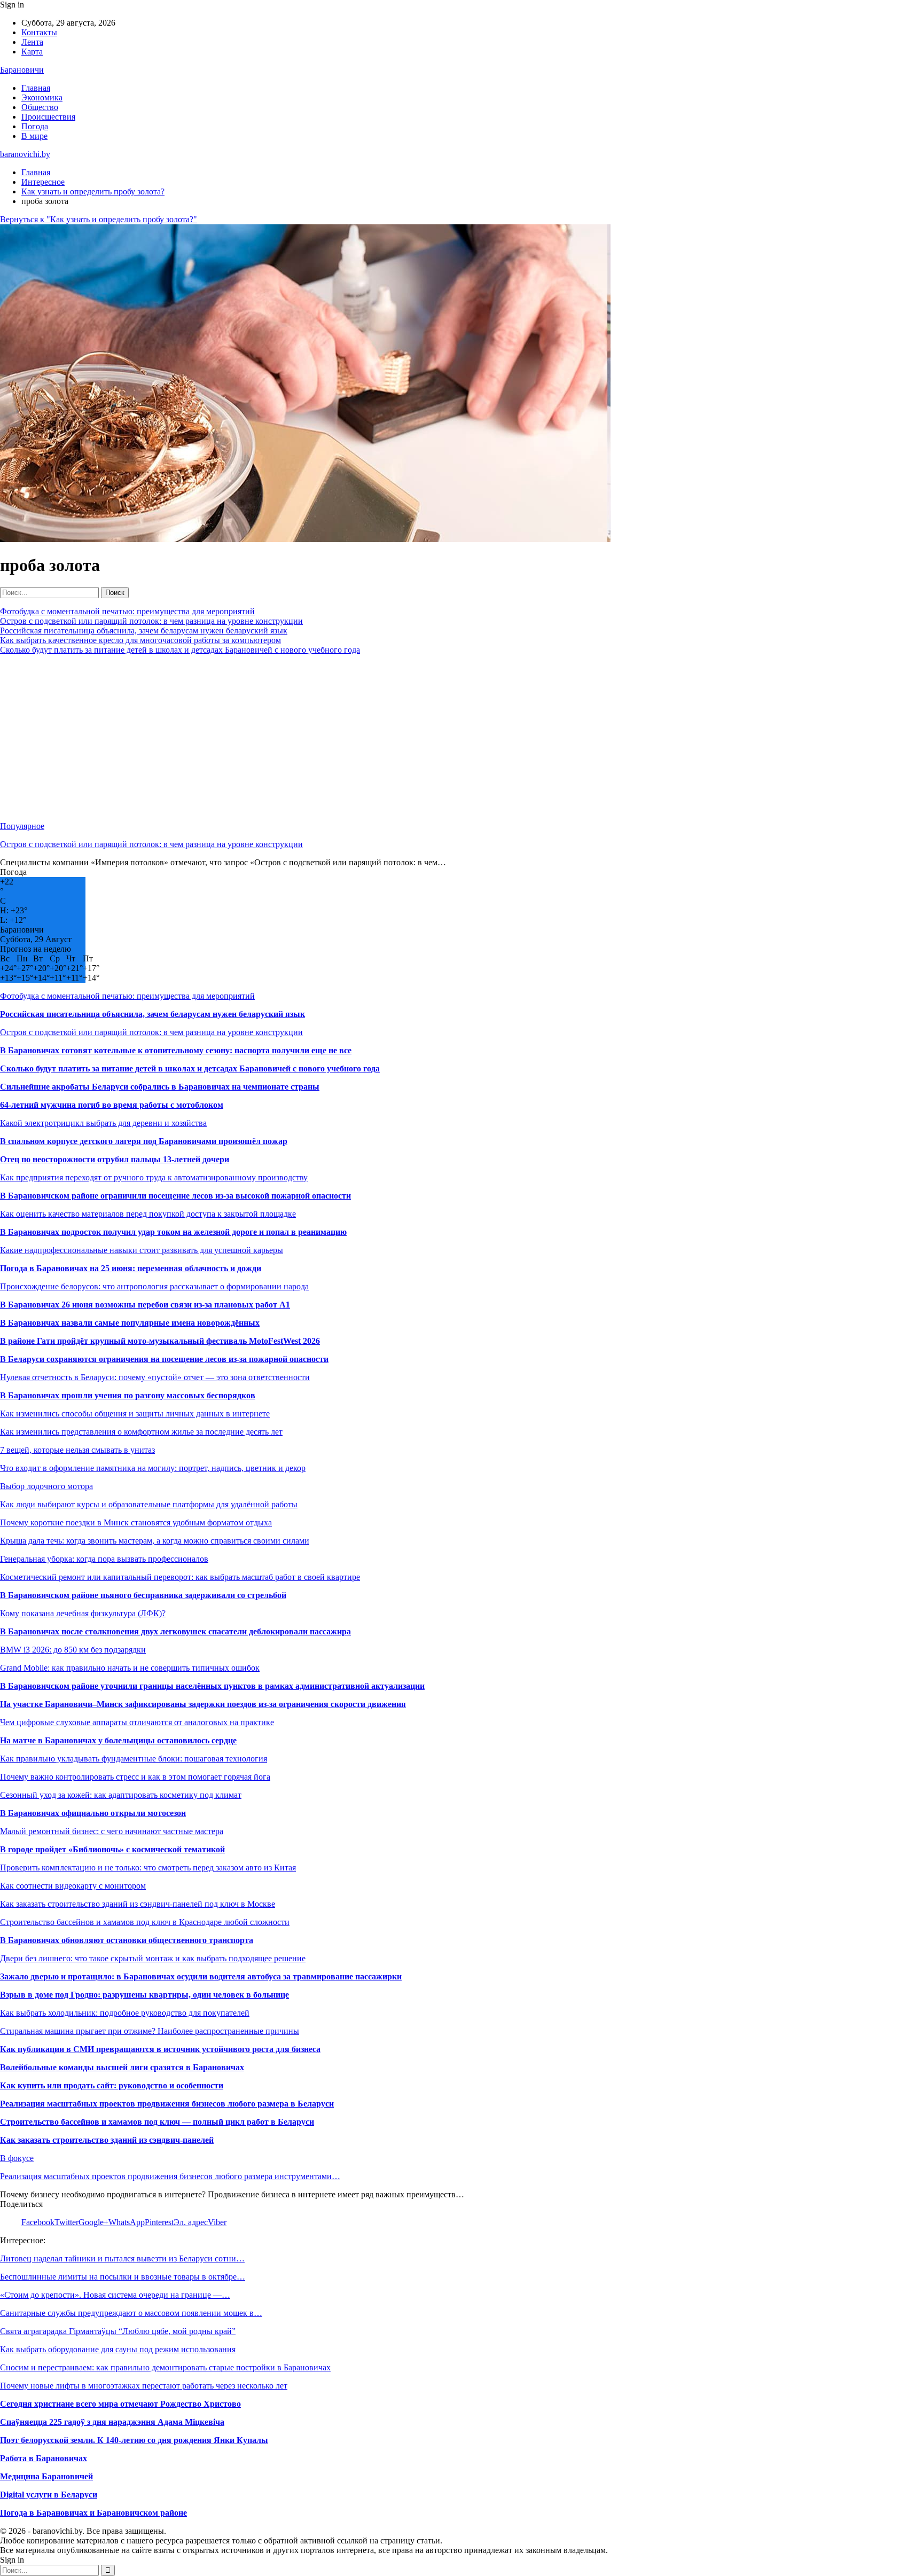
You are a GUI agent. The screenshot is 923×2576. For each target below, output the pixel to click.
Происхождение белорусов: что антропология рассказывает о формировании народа (154, 1286)
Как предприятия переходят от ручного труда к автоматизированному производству (154, 1177)
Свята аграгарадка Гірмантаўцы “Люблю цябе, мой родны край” (118, 2331)
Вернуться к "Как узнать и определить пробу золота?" (99, 219)
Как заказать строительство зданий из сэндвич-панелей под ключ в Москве (138, 1904)
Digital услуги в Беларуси (49, 2495)
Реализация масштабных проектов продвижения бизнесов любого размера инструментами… (170, 2176)
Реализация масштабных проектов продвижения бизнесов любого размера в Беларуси (167, 2104)
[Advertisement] (320, 738)
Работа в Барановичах (44, 2458)
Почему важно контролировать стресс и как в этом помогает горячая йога (135, 1777)
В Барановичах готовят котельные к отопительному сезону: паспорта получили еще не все (176, 1050)
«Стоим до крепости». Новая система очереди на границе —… (115, 2295)
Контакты (39, 32)
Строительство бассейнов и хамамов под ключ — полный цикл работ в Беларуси (157, 2122)
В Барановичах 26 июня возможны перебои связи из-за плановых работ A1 (145, 1305)
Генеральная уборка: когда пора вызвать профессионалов (104, 1559)
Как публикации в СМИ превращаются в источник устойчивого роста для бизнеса (160, 2049)
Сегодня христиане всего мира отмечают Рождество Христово (120, 2404)
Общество (40, 107)
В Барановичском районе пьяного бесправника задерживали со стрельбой (143, 1595)
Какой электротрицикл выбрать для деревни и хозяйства (103, 1123)
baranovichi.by (25, 154)
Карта (32, 52)
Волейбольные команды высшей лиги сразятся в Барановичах (122, 2067)
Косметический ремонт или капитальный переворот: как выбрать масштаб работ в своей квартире (180, 1577)
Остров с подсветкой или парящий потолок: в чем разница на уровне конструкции (151, 621)
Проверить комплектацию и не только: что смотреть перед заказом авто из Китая (148, 1868)
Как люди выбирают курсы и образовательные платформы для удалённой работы (149, 1504)
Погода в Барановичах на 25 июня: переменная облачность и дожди (131, 1268)
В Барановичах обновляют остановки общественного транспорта (127, 1940)
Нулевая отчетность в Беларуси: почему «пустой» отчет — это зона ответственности (155, 1377)
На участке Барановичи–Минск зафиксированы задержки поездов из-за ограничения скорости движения (203, 1704)
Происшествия (48, 117)
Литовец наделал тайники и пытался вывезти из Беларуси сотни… (122, 2258)
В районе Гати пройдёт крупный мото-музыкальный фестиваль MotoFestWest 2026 (160, 1341)
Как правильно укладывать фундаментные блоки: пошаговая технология (134, 1759)
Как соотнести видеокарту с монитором (73, 1886)
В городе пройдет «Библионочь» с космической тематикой (112, 1849)
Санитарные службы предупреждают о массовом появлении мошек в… (131, 2313)
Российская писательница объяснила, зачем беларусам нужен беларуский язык (144, 631)
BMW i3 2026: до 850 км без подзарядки (73, 1650)
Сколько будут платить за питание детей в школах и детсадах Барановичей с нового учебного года (180, 650)
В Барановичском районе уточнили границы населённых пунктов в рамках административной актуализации (212, 1686)
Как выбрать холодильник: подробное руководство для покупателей (125, 2013)
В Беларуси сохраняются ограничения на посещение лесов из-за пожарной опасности (164, 1359)
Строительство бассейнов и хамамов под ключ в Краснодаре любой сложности (145, 1922)
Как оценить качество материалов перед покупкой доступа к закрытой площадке (148, 1214)
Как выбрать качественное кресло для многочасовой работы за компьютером (140, 640)
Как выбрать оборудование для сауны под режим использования (118, 2349)
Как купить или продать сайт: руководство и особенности (112, 2085)
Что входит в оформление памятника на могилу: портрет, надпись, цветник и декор (153, 1468)
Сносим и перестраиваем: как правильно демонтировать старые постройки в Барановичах (165, 2367)
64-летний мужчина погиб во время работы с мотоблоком (112, 1105)
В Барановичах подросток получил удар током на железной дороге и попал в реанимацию (173, 1232)
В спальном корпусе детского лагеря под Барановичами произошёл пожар (144, 1141)
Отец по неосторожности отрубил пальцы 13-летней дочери (115, 1159)
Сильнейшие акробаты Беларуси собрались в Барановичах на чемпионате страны (160, 1087)
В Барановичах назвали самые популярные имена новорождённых (130, 1323)
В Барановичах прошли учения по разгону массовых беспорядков (128, 1395)
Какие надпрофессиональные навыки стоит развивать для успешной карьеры (142, 1250)
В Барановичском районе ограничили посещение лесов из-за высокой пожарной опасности (175, 1196)
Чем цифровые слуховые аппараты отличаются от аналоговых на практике (137, 1722)
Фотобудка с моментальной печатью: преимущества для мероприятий (127, 611)
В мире (34, 136)
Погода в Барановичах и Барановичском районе (93, 2513)
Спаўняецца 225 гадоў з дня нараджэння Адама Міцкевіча (112, 2422)
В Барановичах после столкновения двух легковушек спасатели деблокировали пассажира (175, 1631)
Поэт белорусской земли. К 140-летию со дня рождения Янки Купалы (134, 2440)
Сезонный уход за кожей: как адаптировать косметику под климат (121, 1795)
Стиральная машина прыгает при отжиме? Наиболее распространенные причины (150, 2031)
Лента (32, 42)
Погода (35, 126)
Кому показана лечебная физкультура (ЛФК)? (83, 1613)
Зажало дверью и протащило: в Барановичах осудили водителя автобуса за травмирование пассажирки (201, 1976)
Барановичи (22, 70)
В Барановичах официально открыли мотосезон (93, 1813)
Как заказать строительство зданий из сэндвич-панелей (107, 2140)
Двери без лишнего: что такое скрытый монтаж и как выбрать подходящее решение (153, 1958)
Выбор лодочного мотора (46, 1486)
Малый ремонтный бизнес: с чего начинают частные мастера (112, 1831)
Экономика (42, 97)
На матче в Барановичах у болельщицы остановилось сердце (118, 1740)
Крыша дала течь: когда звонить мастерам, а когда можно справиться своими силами (155, 1541)
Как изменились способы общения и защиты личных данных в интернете (135, 1414)
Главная (36, 88)
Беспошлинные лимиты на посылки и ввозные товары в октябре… (123, 2277)
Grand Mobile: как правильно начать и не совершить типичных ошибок (130, 1668)
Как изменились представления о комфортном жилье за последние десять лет (141, 1432)
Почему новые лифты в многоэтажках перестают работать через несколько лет (144, 2386)
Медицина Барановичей (46, 2476)
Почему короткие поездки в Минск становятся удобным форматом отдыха (136, 1522)
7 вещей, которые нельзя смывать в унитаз (77, 1450)
